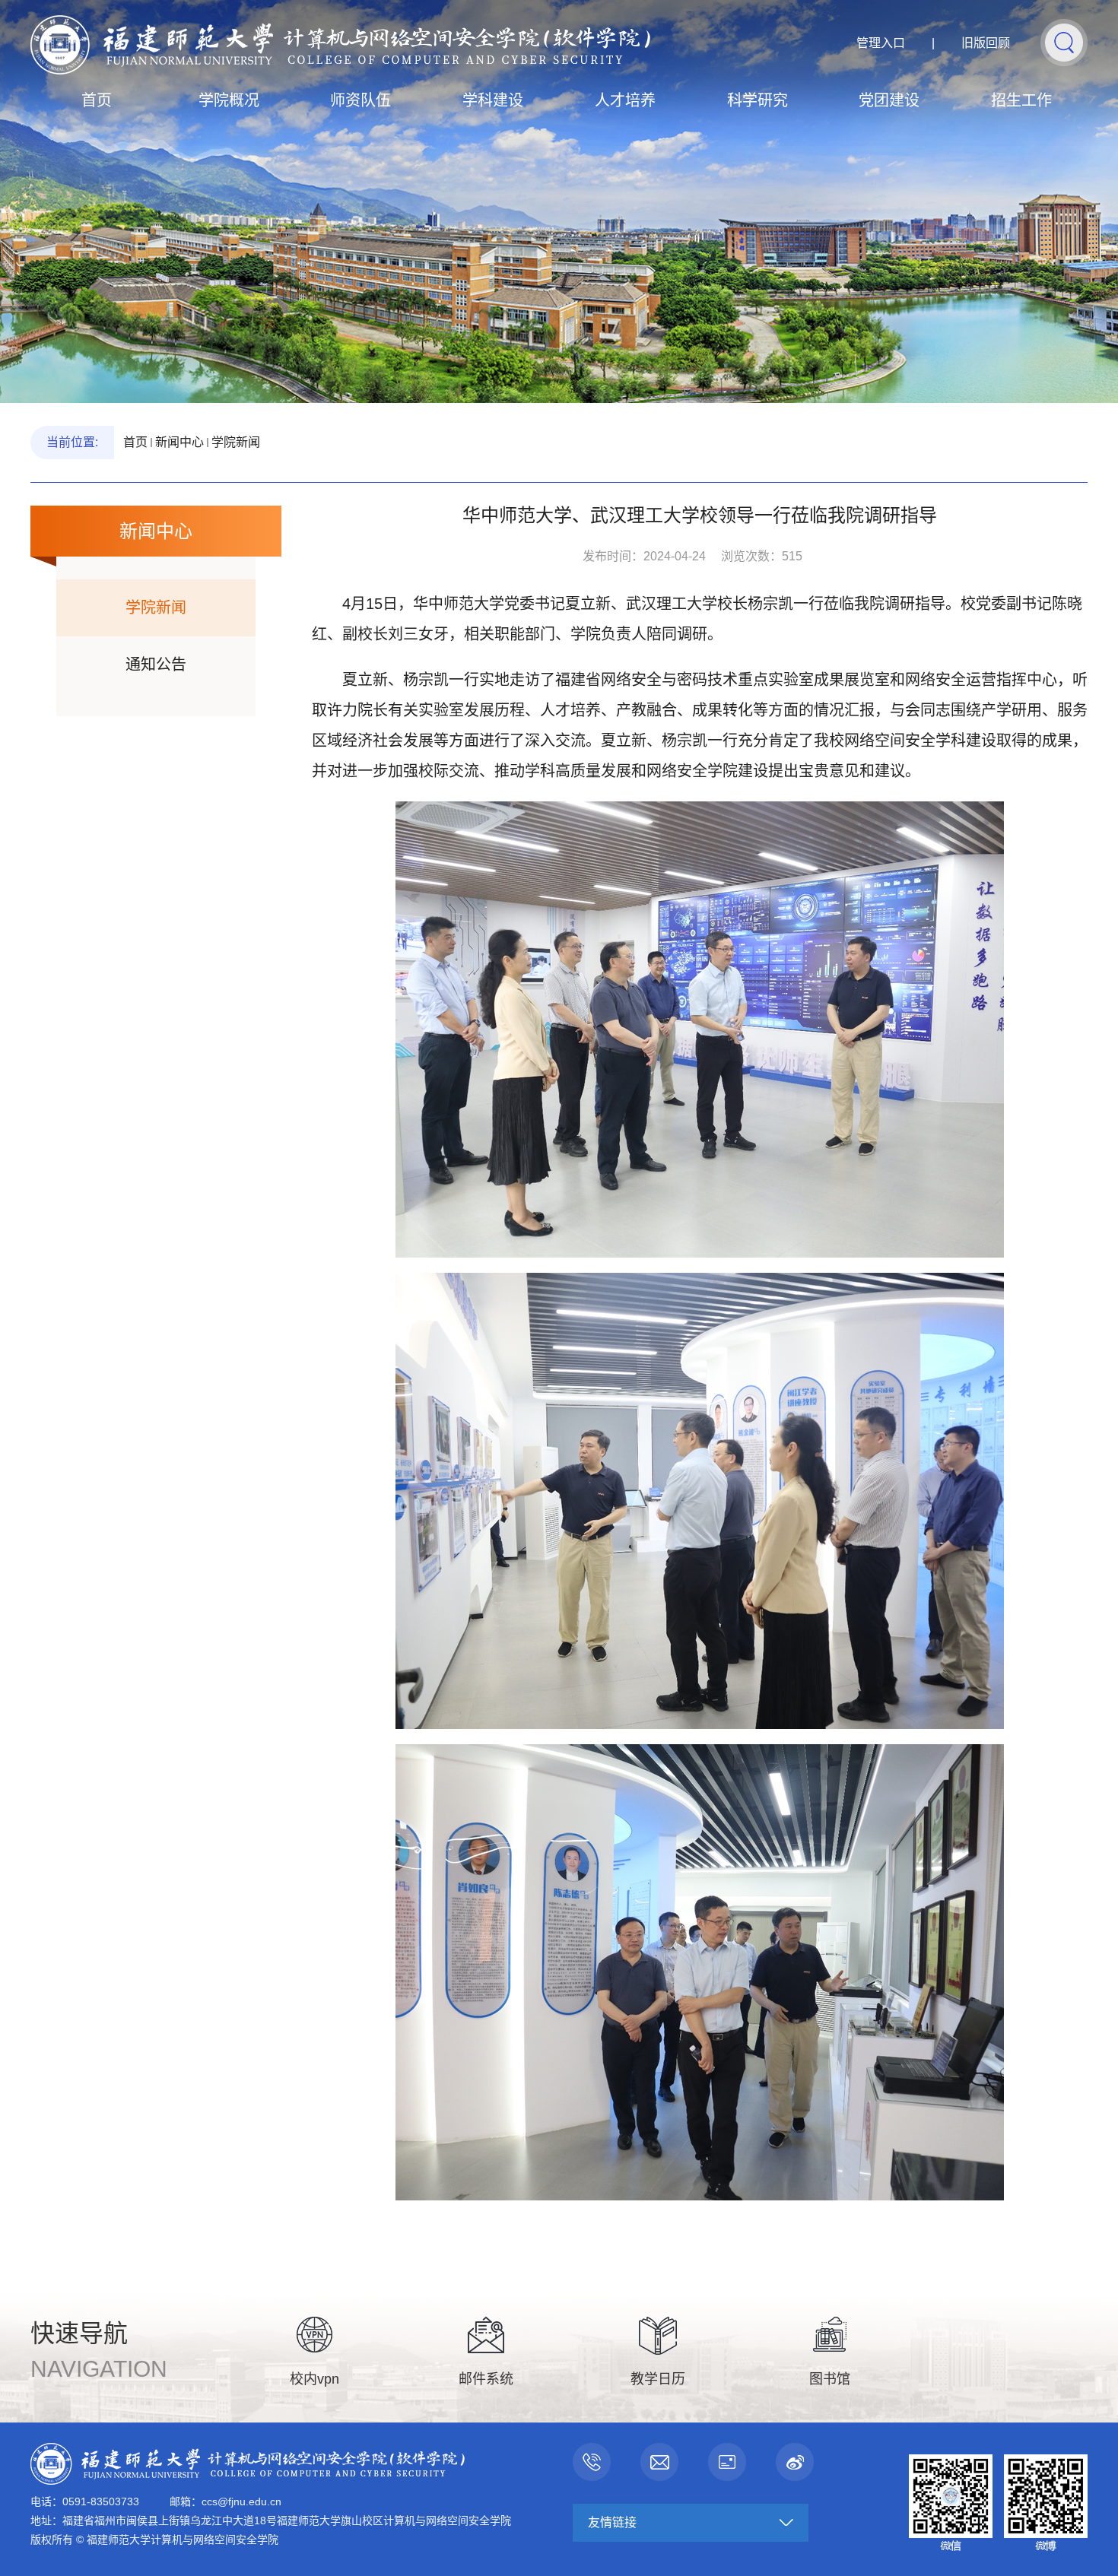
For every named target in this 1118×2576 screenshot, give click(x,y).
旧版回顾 (986, 43)
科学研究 (758, 100)
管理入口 (881, 43)
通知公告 (156, 665)
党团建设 (889, 100)
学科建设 (493, 100)
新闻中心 (179, 442)
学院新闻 (236, 442)
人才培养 (625, 100)
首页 (97, 100)
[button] (1064, 42)
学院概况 (229, 100)
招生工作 (1021, 100)
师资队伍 (360, 100)
